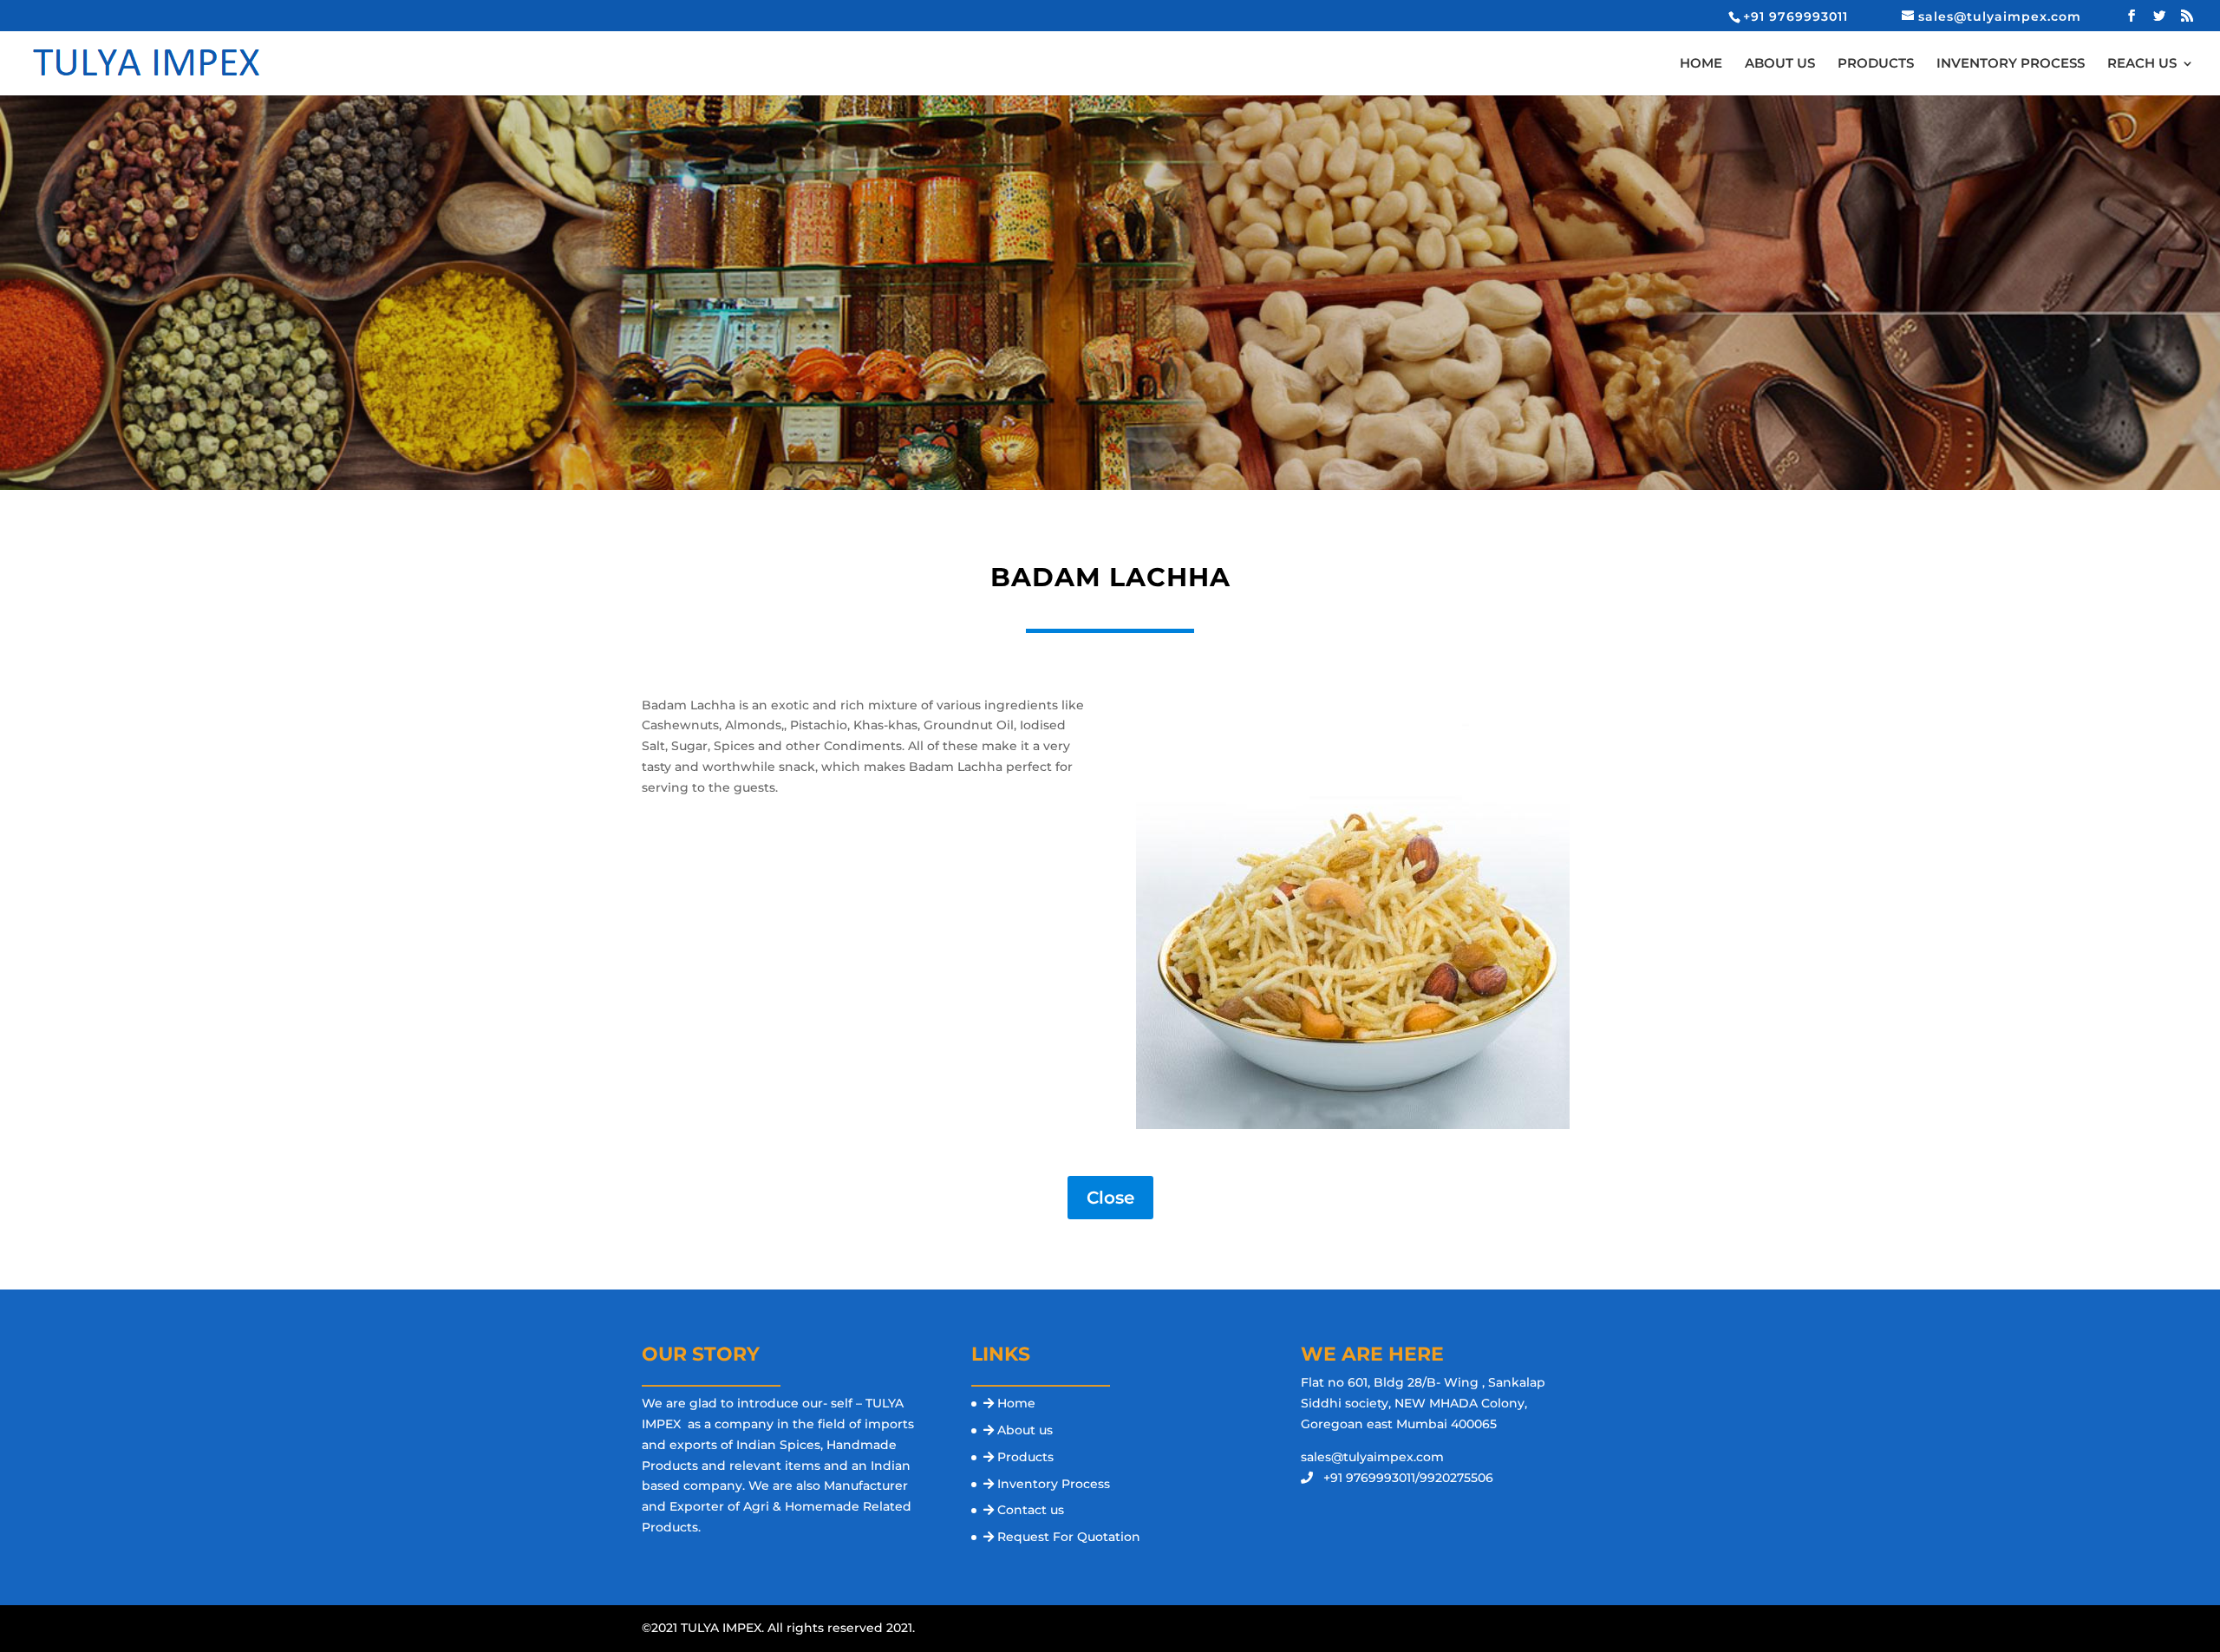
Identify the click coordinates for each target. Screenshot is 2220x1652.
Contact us (1031, 1510)
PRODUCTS (1876, 64)
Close (1110, 1198)
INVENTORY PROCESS (2011, 64)
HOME (1701, 64)
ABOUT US (1780, 64)
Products (1025, 1457)
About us (1025, 1430)
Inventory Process (1054, 1484)
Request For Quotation (1069, 1537)
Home (1016, 1403)
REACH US (2142, 64)
